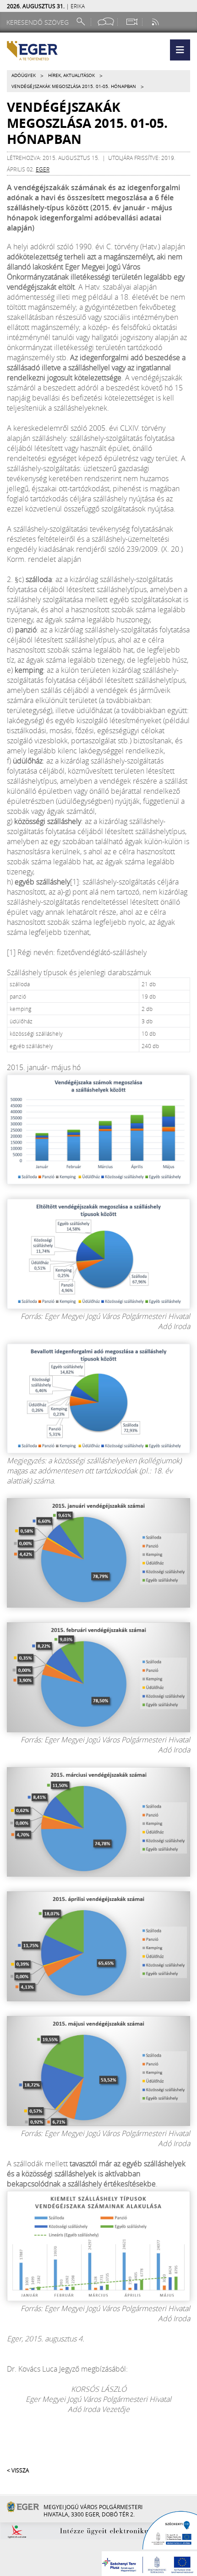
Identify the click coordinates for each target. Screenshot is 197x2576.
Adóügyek (24, 75)
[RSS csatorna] (156, 22)
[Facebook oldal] (106, 22)
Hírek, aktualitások (71, 75)
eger (43, 169)
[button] (180, 50)
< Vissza (18, 2470)
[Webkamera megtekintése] (131, 22)
